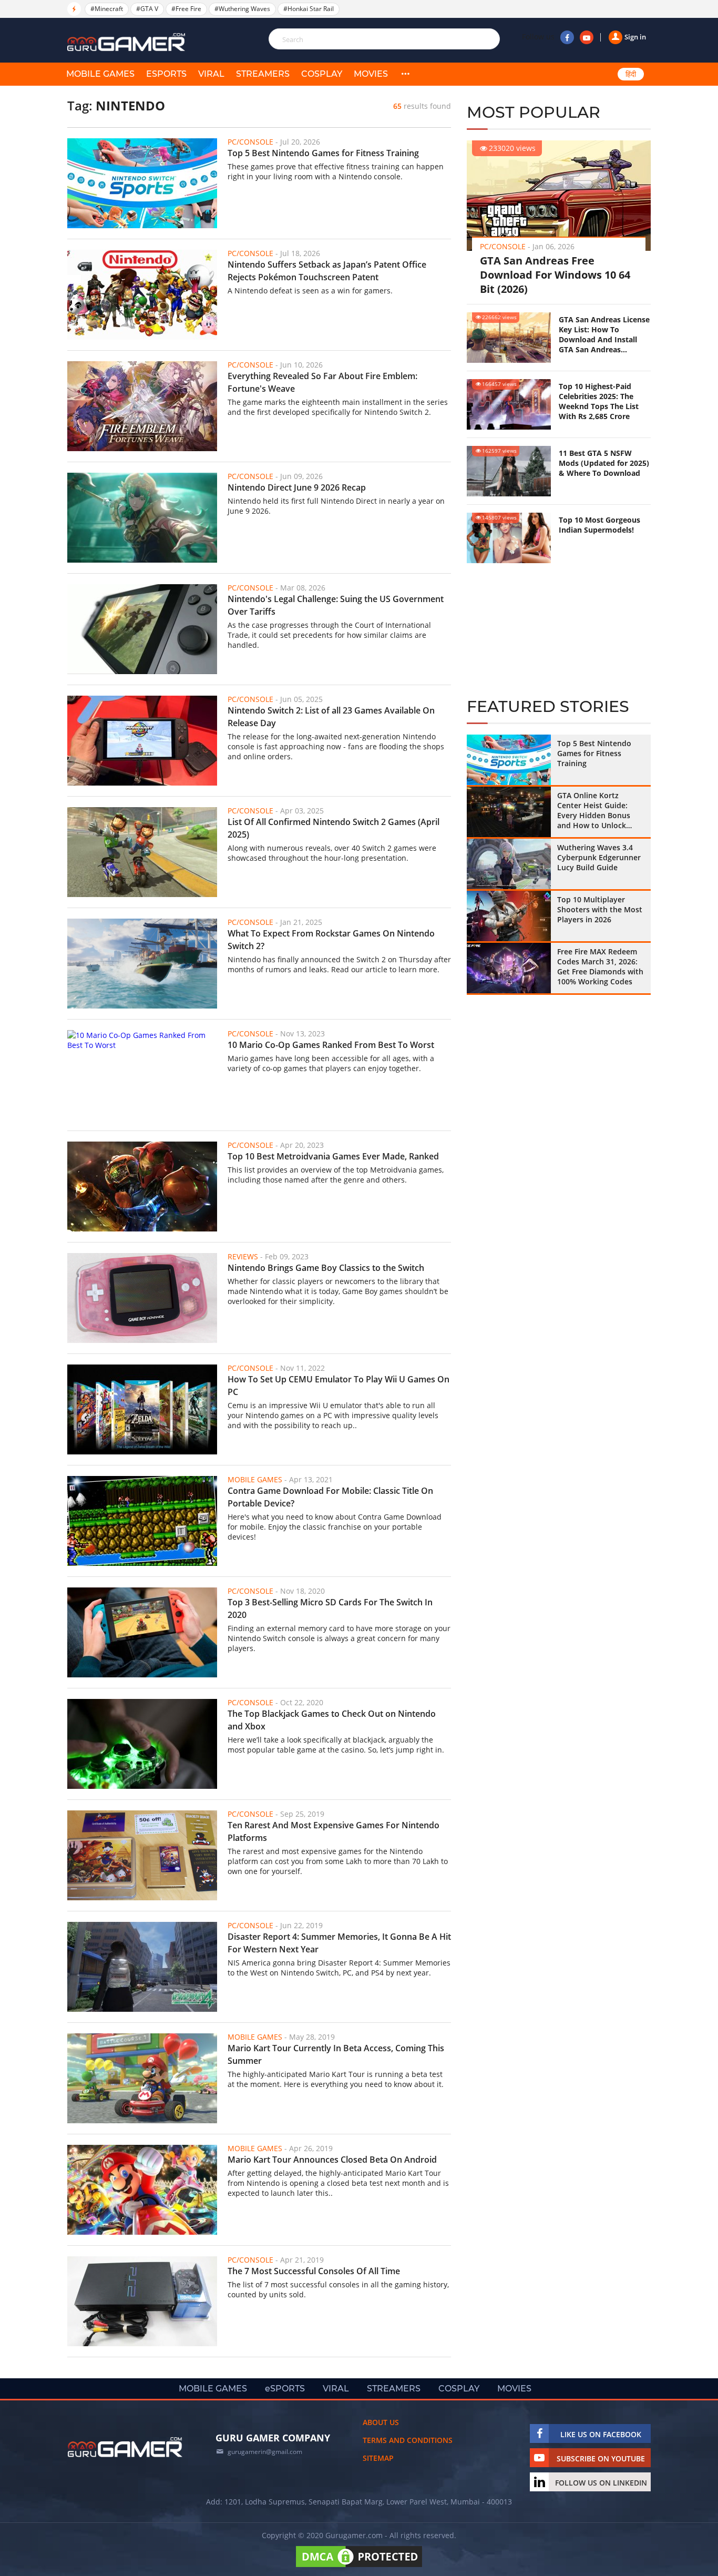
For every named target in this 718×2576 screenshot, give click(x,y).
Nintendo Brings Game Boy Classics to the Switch (326, 1268)
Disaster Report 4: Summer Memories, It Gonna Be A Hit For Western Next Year (339, 1943)
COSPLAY (322, 74)
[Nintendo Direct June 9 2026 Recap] (142, 518)
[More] (405, 74)
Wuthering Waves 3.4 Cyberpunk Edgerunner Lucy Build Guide (599, 857)
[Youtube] (587, 37)
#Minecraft (107, 9)
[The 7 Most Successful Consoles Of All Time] (142, 2301)
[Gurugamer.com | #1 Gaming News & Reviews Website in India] (128, 42)
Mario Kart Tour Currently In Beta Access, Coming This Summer (336, 2054)
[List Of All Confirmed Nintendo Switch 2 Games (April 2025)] (142, 852)
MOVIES (371, 74)
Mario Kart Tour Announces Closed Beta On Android (332, 2160)
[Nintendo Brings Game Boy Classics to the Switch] (142, 1298)
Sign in (635, 37)
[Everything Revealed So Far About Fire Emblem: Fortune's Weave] (142, 406)
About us (381, 2422)
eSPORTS (166, 74)
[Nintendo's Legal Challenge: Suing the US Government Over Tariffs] (142, 629)
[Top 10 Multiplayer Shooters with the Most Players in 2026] (509, 916)
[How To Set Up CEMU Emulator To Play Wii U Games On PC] (142, 1409)
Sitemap (378, 2458)
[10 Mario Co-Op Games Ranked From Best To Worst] (142, 1075)
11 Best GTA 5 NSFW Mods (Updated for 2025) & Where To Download (604, 463)
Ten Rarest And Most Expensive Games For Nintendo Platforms (334, 1831)
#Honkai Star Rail (309, 9)
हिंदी (631, 74)
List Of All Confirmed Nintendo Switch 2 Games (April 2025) (334, 828)
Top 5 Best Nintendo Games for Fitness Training (323, 153)
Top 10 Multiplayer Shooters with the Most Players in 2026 (600, 909)
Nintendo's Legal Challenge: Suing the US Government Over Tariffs (336, 605)
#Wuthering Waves (242, 9)
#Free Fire (186, 9)
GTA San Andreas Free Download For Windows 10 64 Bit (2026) (555, 275)
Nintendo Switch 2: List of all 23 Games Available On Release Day (331, 717)
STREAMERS (263, 74)
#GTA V (147, 9)
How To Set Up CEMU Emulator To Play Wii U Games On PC (339, 1386)
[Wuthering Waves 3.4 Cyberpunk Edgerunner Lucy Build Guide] (509, 864)
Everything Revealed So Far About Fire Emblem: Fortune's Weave (322, 382)
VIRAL (211, 74)
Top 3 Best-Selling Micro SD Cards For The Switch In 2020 (330, 1608)
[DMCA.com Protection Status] (359, 2567)
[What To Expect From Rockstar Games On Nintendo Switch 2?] (142, 964)
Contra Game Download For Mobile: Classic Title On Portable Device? (330, 1497)
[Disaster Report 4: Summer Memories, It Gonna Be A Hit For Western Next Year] (142, 1967)
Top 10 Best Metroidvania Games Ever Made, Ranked (333, 1156)
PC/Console (503, 246)
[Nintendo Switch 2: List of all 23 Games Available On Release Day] (142, 741)
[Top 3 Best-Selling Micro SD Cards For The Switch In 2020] (142, 1632)
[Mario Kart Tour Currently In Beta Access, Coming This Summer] (142, 2078)
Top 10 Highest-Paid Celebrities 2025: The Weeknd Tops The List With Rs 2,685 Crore (599, 401)
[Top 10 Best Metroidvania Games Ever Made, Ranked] (142, 1187)
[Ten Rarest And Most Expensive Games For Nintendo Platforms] (142, 1855)
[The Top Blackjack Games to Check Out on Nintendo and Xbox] (142, 1744)
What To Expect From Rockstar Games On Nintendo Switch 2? (331, 940)
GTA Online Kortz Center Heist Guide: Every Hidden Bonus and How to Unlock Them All (594, 810)
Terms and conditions (408, 2440)
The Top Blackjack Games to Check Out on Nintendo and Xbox (332, 1720)
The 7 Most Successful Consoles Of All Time (314, 2271)
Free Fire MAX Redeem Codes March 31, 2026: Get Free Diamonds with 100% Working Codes (600, 966)
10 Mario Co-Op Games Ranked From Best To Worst (331, 1045)
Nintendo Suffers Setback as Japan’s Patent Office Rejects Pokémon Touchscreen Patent (327, 271)
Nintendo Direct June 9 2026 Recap (297, 487)
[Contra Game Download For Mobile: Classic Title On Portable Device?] (142, 1521)
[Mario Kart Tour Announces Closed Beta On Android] (142, 2190)
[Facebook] (567, 37)
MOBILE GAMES (100, 74)
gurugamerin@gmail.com (265, 2452)
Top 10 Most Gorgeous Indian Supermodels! (599, 525)
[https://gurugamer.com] (125, 2447)
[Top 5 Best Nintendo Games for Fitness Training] (142, 183)
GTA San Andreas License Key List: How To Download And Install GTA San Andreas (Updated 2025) (604, 334)
